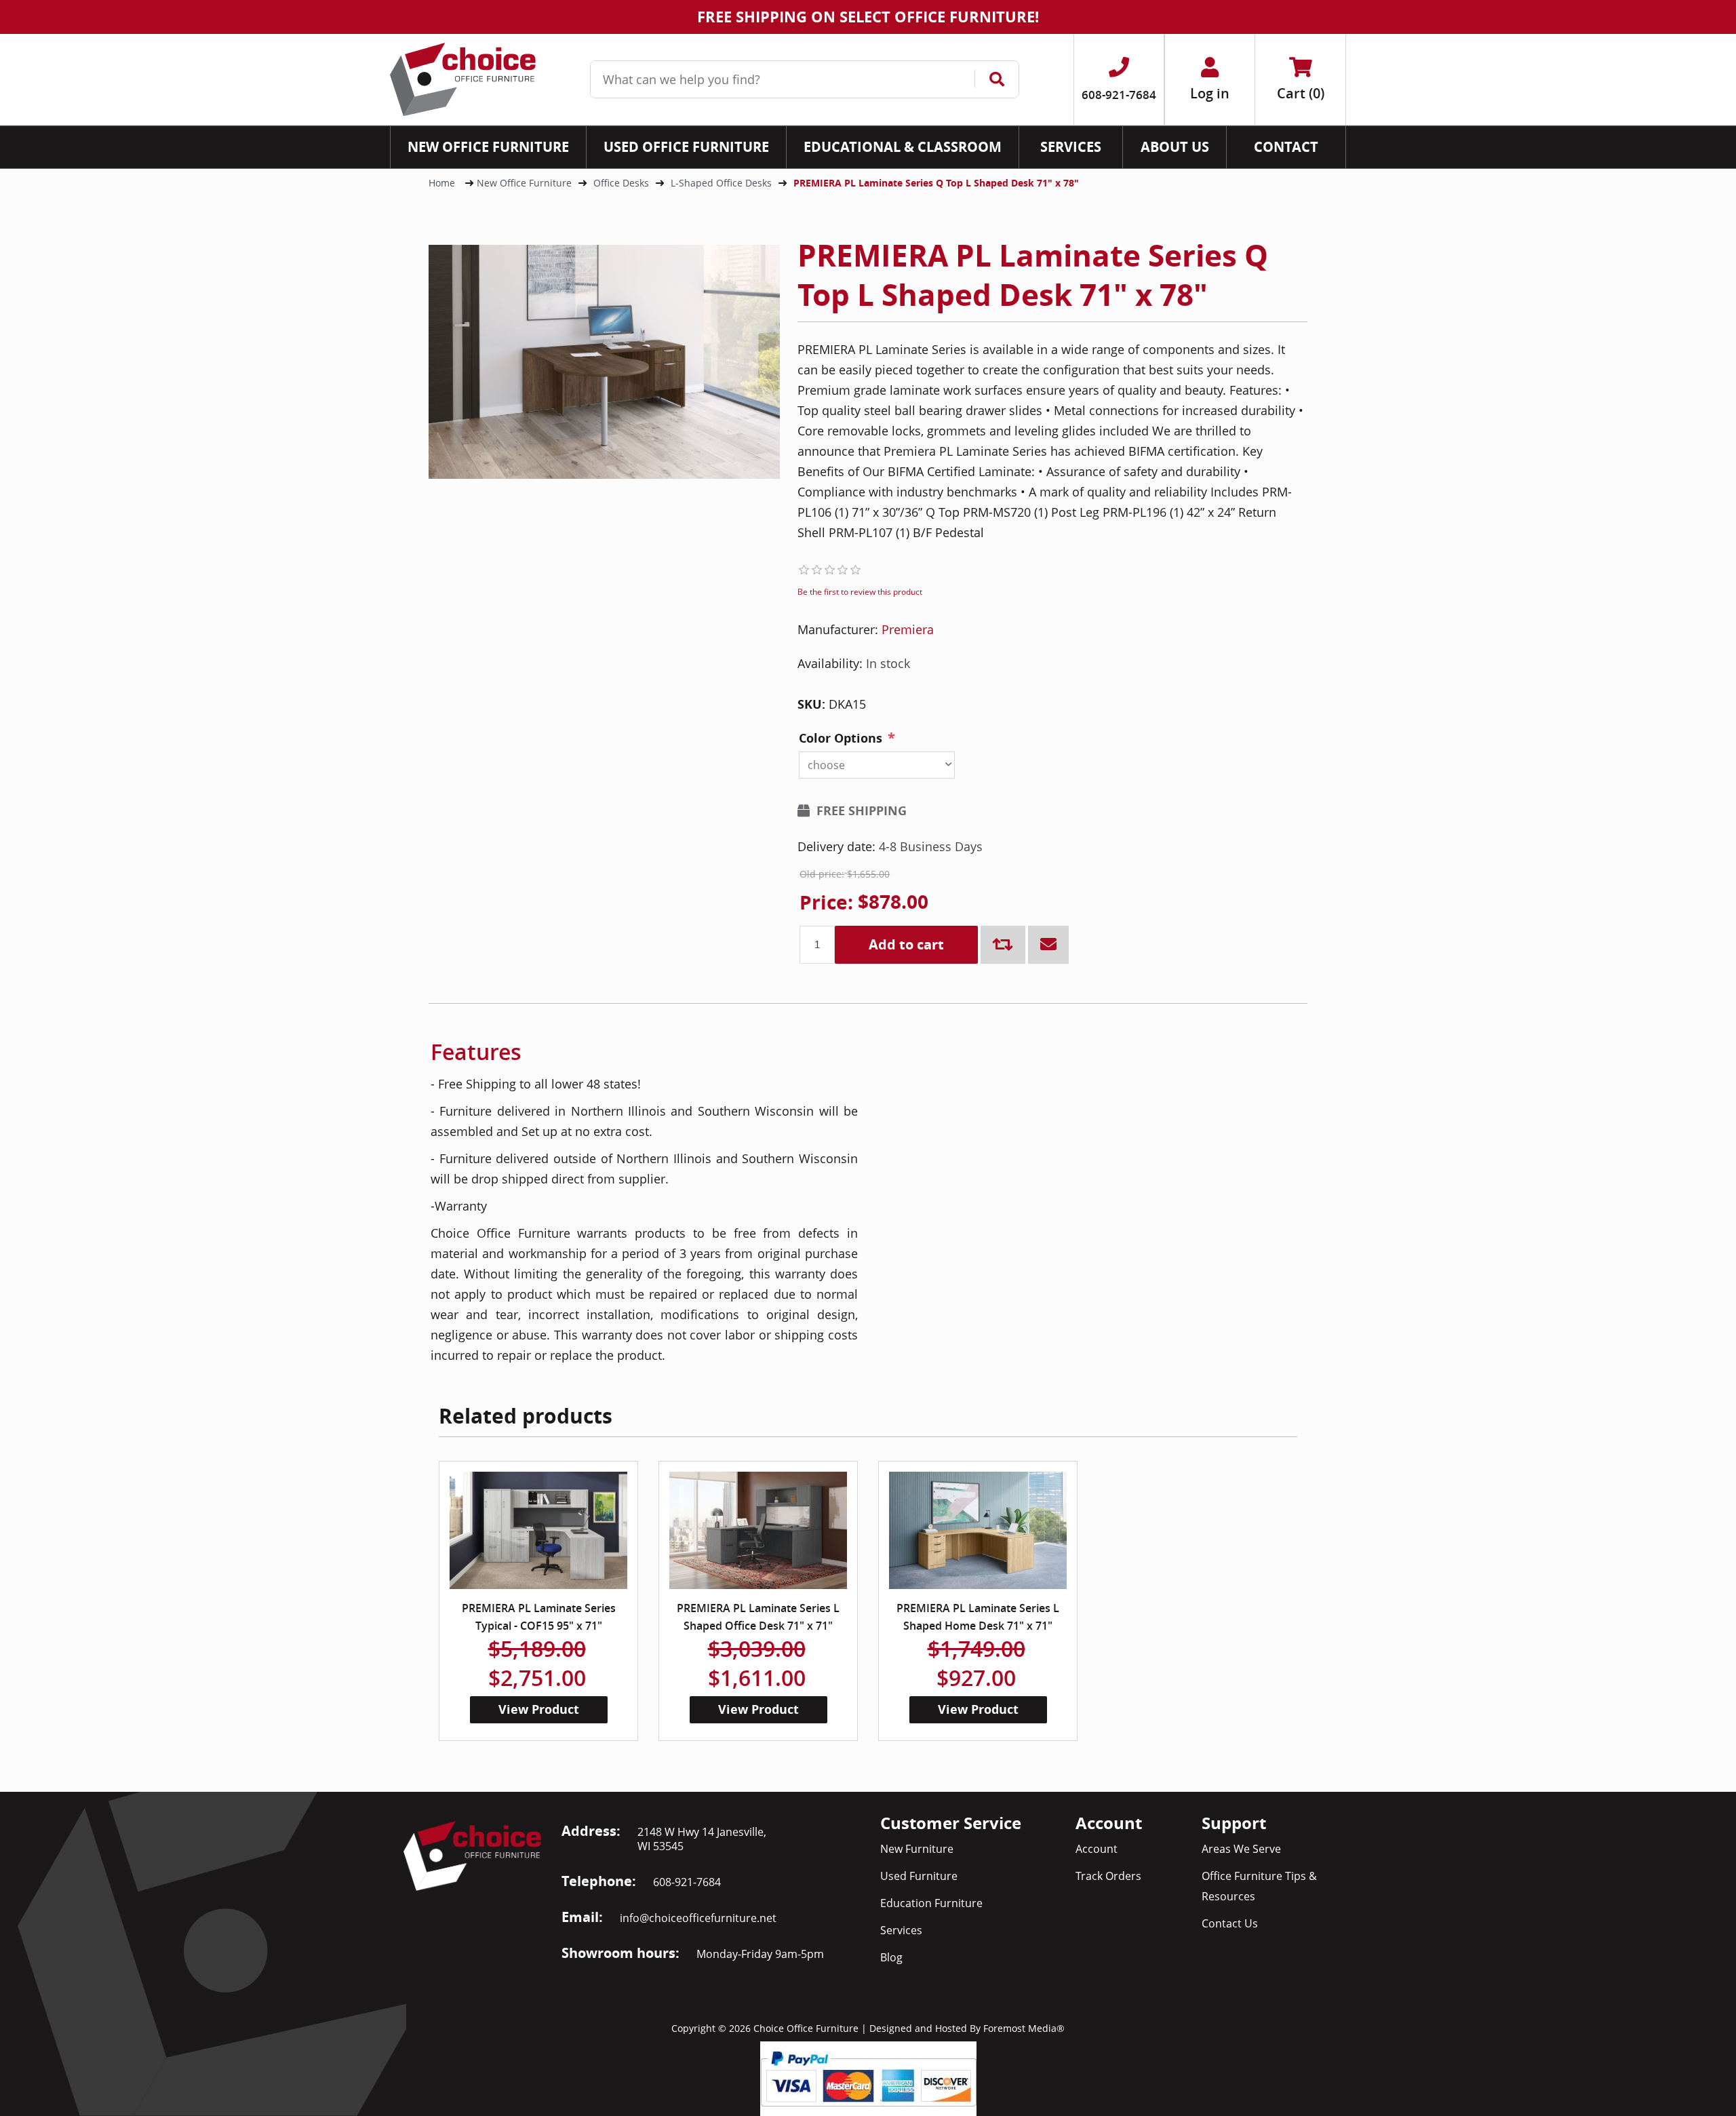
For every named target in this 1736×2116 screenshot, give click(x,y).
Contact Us (1230, 1923)
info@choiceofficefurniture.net (698, 1918)
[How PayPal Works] (868, 2077)
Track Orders (1108, 1876)
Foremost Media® (1024, 2028)
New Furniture (917, 1849)
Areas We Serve (1241, 1849)
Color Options (841, 738)
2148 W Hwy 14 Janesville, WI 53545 (702, 1839)
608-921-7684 (687, 1882)
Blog (891, 1957)
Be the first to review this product (860, 592)
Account (1097, 1849)
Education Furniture (931, 1903)
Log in (1210, 93)
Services (901, 1930)
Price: (826, 903)
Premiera (908, 629)
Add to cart (906, 944)
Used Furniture (919, 1876)
